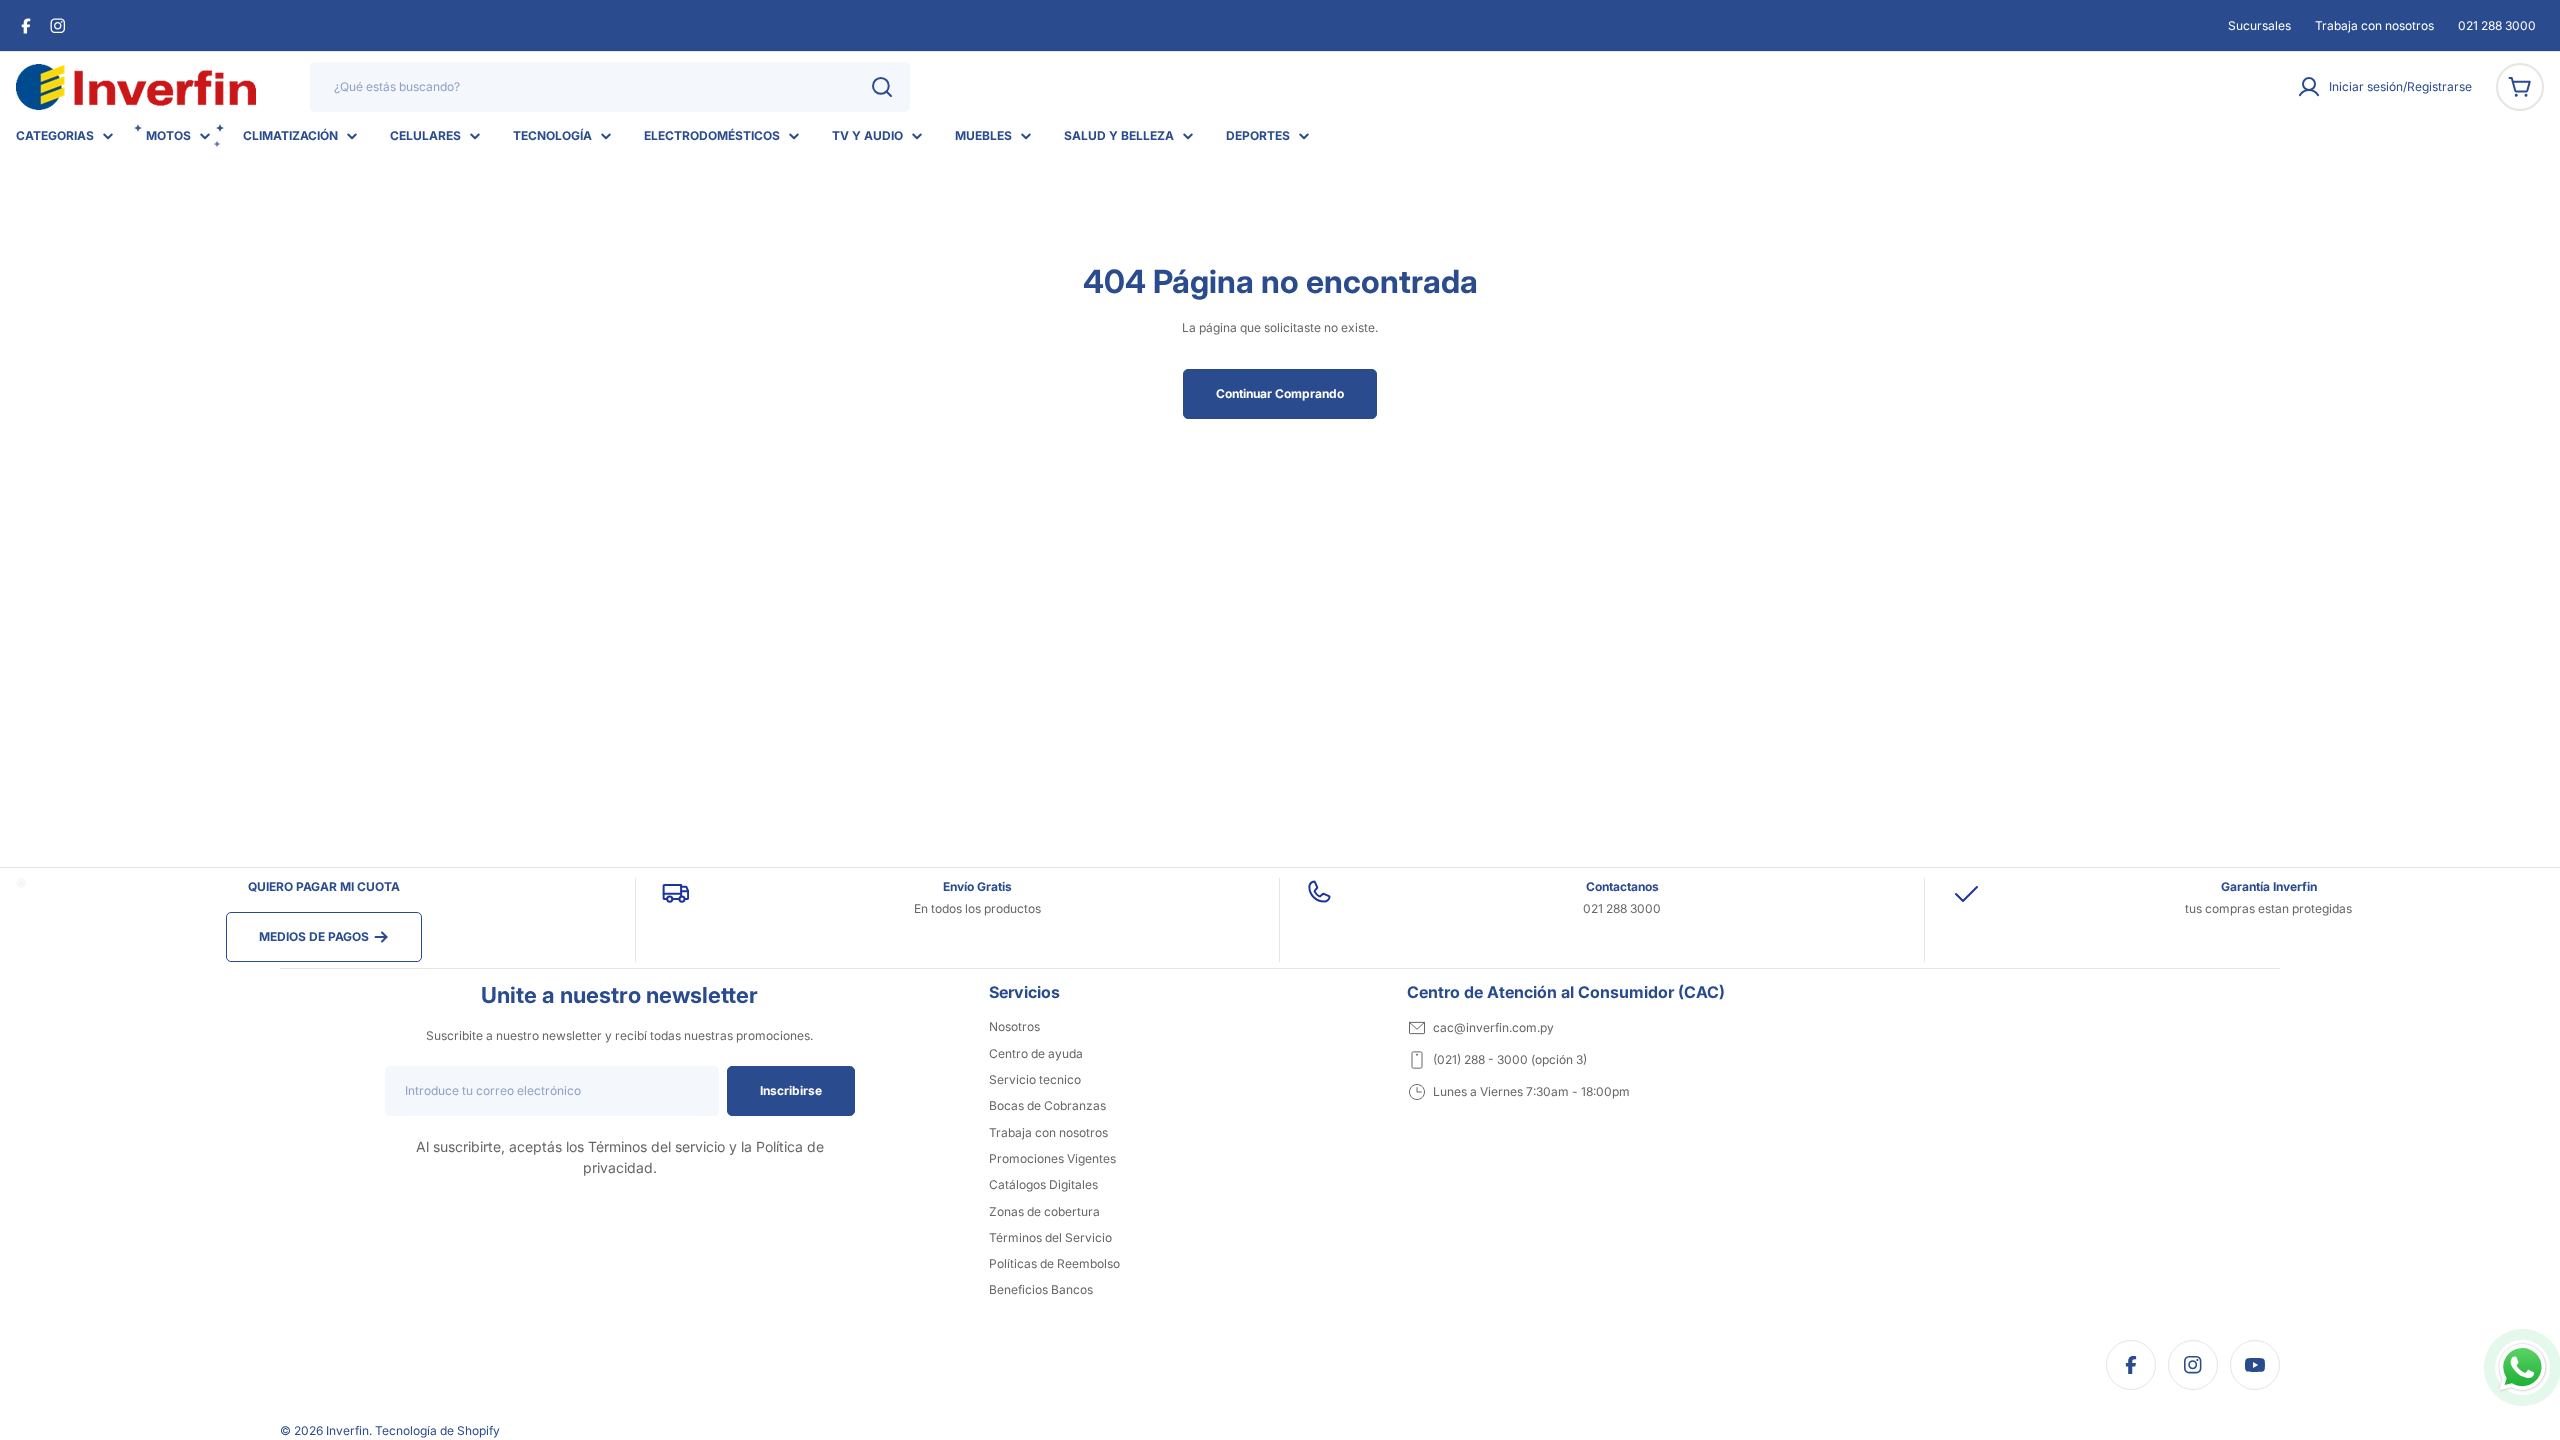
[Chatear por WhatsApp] (2522, 1367)
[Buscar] (882, 87)
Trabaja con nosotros (2374, 25)
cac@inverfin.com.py (1493, 1027)
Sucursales (2259, 25)
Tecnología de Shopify (437, 1430)
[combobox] (610, 87)
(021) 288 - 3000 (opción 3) (1510, 1059)
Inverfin (347, 1430)
